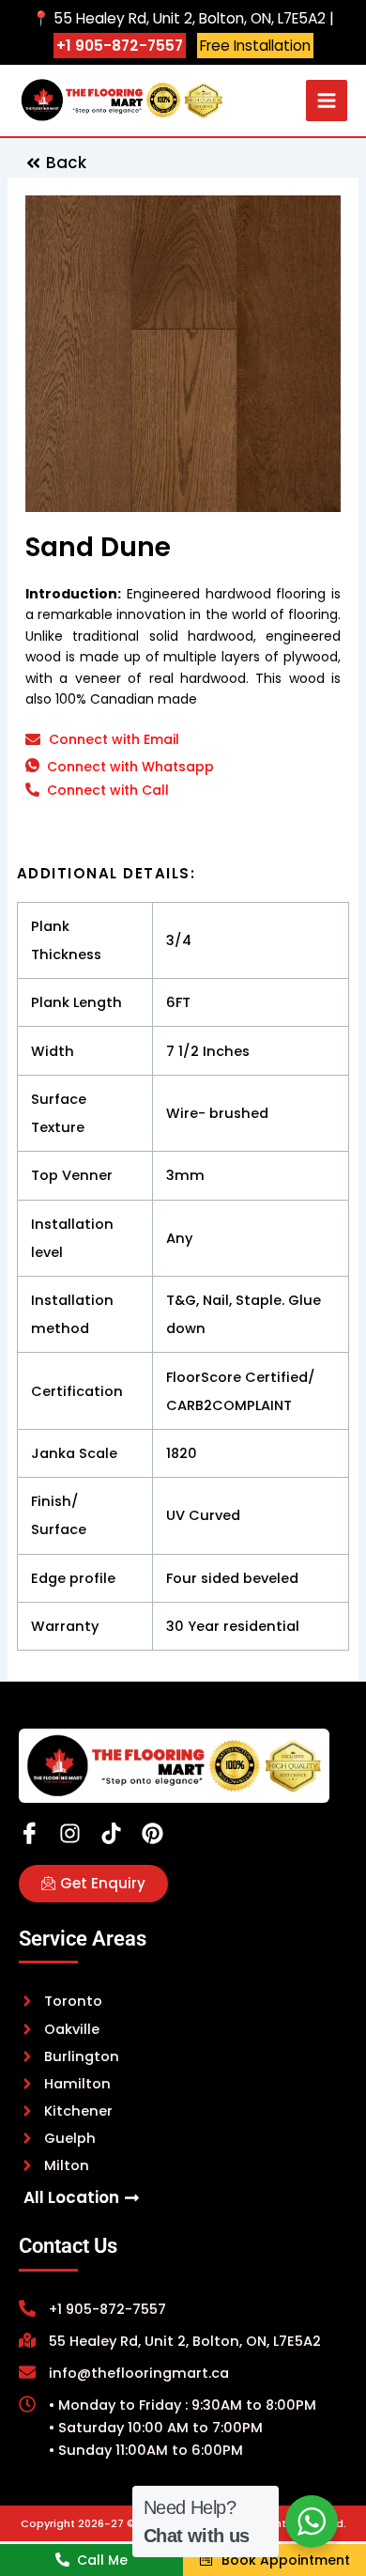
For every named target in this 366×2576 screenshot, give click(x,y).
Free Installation (255, 46)
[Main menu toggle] (327, 101)
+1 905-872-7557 (120, 46)
